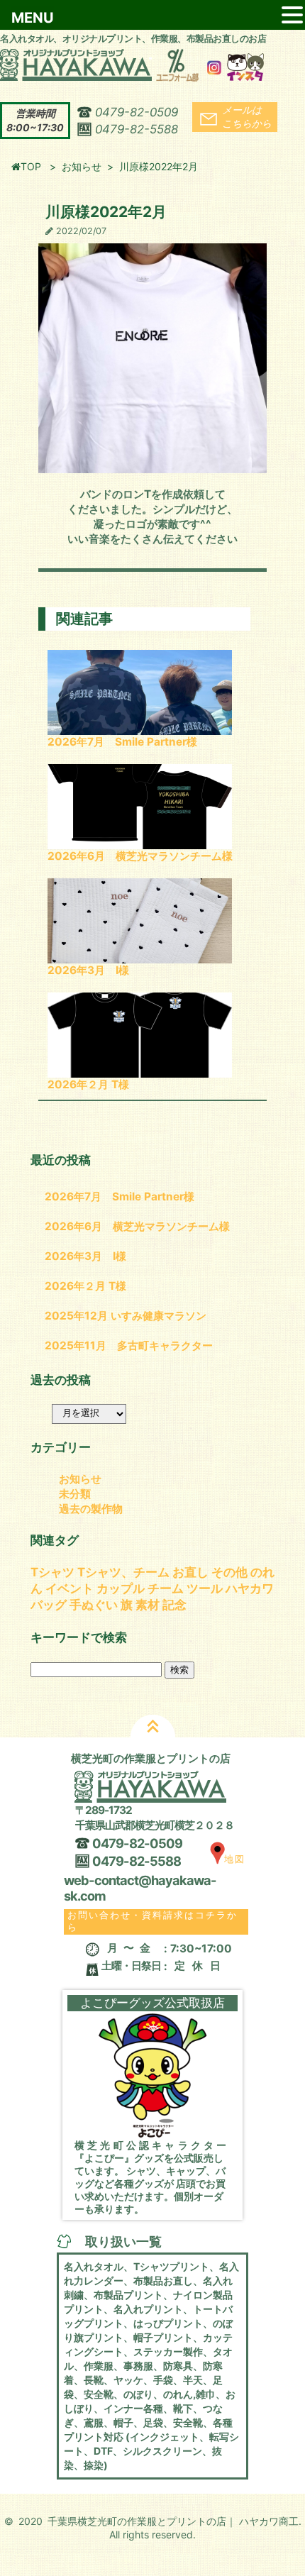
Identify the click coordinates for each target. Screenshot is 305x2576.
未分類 (75, 1494)
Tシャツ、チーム (123, 1572)
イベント (70, 1588)
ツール (205, 1588)
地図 (235, 1859)
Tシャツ (52, 1572)
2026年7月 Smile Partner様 (122, 742)
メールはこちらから (247, 116)
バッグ (49, 1605)
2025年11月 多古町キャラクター (129, 1345)
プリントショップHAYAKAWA (150, 63)
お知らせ (82, 166)
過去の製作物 (91, 1509)
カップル (121, 1588)
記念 (174, 1605)
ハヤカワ (250, 1588)
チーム (166, 1588)
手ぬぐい (94, 1605)
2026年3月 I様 (88, 970)
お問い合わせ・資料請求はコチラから (152, 1921)
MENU (33, 18)
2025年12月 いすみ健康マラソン (126, 1316)
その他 (229, 1572)
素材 (148, 1605)
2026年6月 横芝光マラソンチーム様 (140, 856)
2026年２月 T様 (88, 1084)
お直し (190, 1572)
